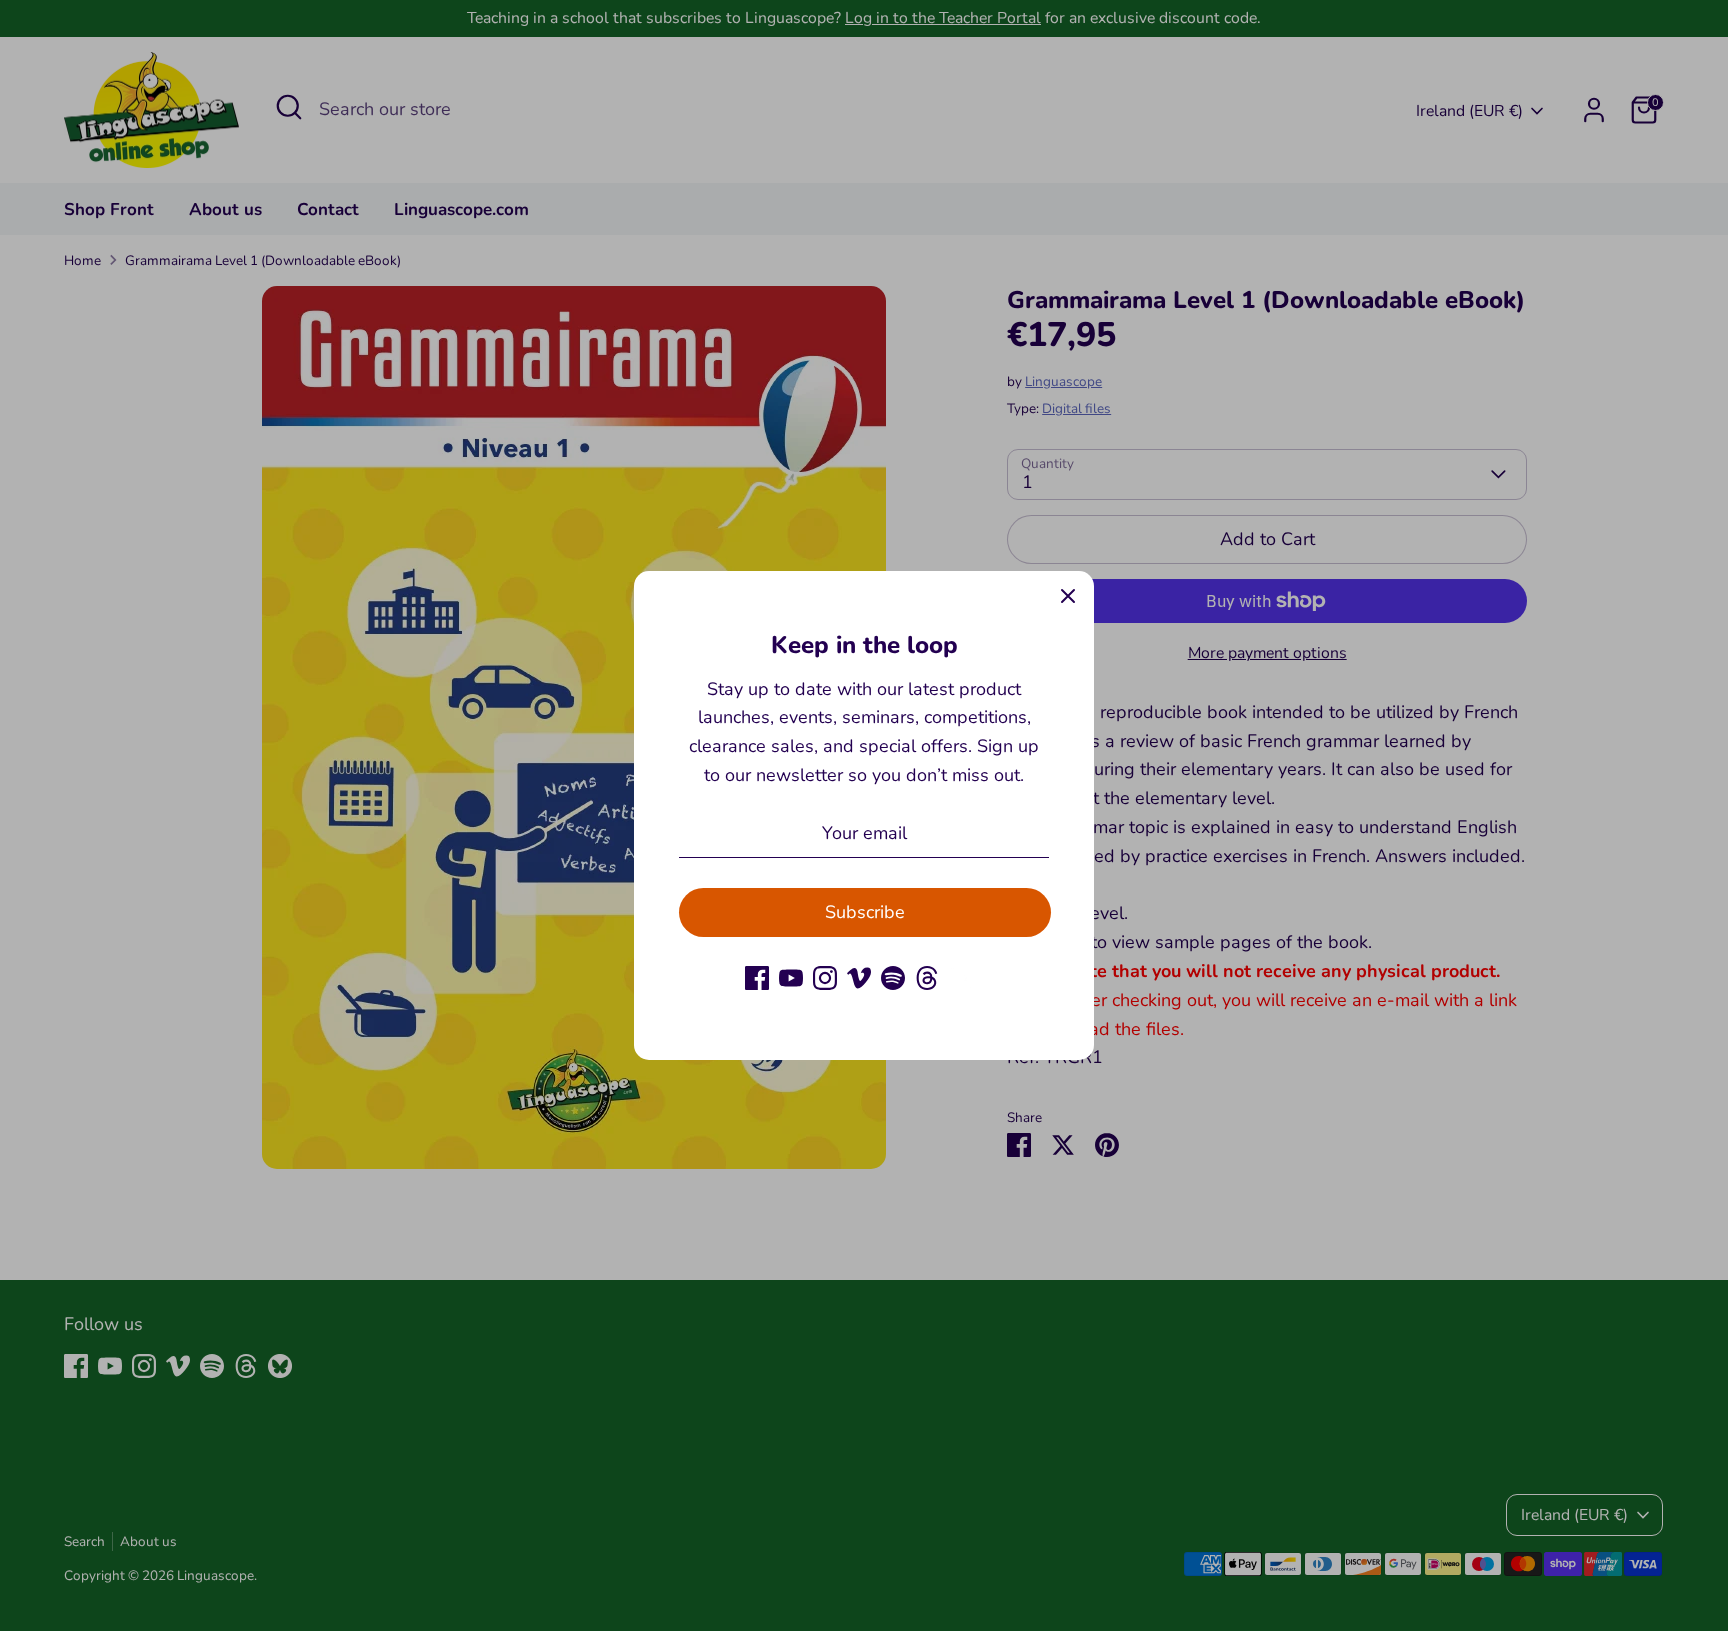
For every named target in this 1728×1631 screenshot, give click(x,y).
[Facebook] (757, 978)
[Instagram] (825, 978)
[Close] (1068, 597)
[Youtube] (791, 978)
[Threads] (927, 978)
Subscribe (865, 912)
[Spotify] (893, 978)
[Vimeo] (859, 978)
